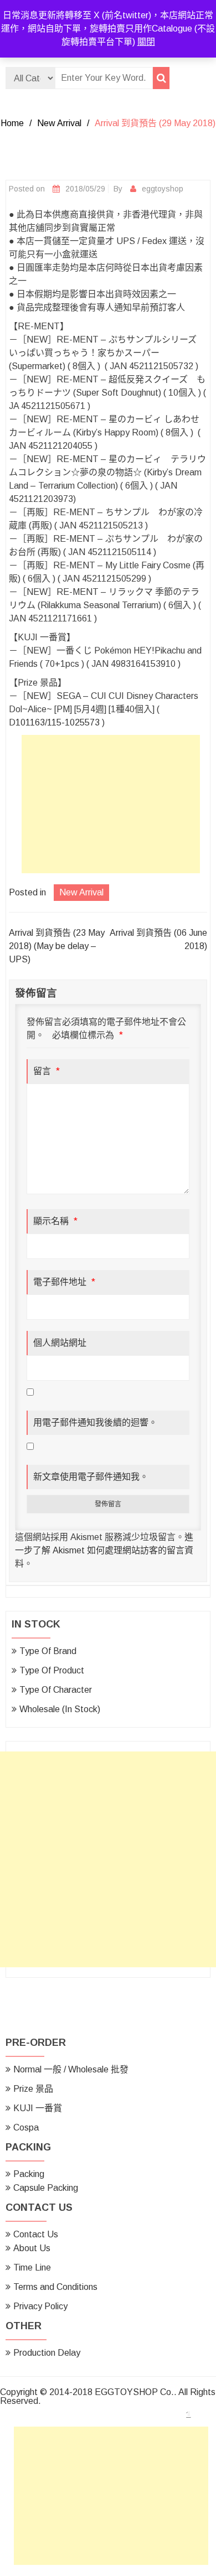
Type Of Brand (48, 1651)
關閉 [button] (146, 42)
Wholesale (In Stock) (60, 1709)
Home (12, 123)
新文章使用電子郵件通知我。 (91, 1477)
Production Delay (47, 2353)
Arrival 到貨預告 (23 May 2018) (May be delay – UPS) (57, 946)
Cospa (26, 2127)
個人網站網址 (60, 1343)
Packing (29, 2174)
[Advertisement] (114, 807)
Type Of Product (52, 1670)
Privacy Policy (40, 2306)
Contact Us (36, 2234)
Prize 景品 (33, 2089)
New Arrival (59, 123)
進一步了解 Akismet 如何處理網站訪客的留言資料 (104, 1550)
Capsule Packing (46, 2188)
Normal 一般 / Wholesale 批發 (71, 2069)
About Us (32, 2248)
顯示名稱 (55, 1221)
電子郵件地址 (64, 1282)
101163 (30, 722)
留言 (47, 1071)
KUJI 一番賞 (38, 2108)
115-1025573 (73, 722)
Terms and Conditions (55, 2287)
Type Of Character (56, 1690)
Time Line (32, 2267)
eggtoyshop (163, 189)
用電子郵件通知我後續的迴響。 (95, 1422)
